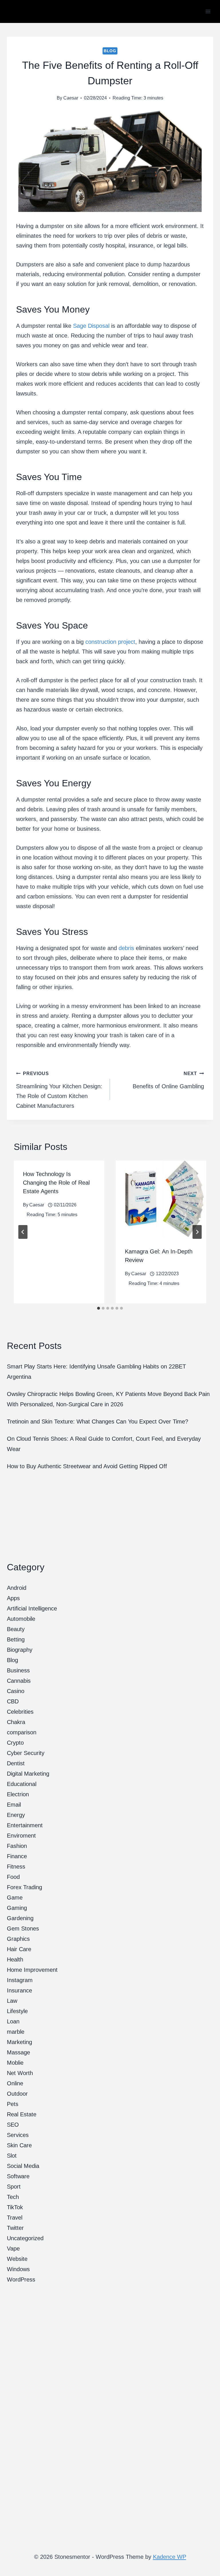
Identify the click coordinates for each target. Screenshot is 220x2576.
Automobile (21, 1619)
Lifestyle (17, 2011)
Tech (13, 2197)
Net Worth (20, 2073)
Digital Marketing (28, 1774)
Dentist (16, 1763)
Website (17, 2259)
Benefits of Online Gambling (168, 1080)
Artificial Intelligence (32, 1608)
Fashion (17, 1846)
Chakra (16, 1722)
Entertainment (25, 1825)
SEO (13, 2125)
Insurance (19, 1990)
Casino (16, 1691)
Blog (110, 51)
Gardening (20, 1918)
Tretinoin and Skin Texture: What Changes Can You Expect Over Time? (98, 1421)
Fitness (16, 1867)
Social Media (23, 2166)
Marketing (19, 2042)
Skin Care (19, 2145)
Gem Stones (23, 1928)
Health (15, 1959)
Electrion (18, 1794)
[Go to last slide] (23, 1232)
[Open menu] (208, 11)
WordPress (21, 2279)
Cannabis (19, 1681)
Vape (13, 2249)
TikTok (15, 2207)
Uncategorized (25, 2238)
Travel (15, 2218)
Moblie (15, 2063)
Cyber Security (26, 1753)
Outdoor (17, 2094)
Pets (13, 2104)
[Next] (197, 1232)
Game (15, 1898)
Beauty (16, 1629)
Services (18, 2135)
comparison (22, 1732)
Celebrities (20, 1712)
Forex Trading (24, 1887)
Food (13, 1877)
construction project (110, 642)
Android (17, 1588)
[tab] (99, 1308)
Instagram (20, 1980)
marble (16, 2032)
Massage (18, 2052)
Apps (13, 1598)
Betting (16, 1639)
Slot (12, 2156)
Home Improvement (32, 1970)
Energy (16, 1815)
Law (12, 2001)
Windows (18, 2269)
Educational (22, 1784)
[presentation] (161, 1199)
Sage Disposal (91, 326)
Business (18, 1670)
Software (18, 2176)
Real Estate (22, 2114)
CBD (13, 1701)
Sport (14, 2187)
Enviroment (21, 1836)
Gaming (17, 1908)
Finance (17, 1856)
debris (126, 948)
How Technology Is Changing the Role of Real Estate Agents (56, 1183)
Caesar (71, 98)
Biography (20, 1650)
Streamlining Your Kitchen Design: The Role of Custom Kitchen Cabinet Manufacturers (59, 1090)
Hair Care (19, 1949)
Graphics (18, 1939)
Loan (13, 2021)
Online (15, 2083)
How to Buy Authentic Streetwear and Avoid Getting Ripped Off (87, 1466)
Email (14, 1805)
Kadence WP (170, 2557)
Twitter (15, 2228)
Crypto (15, 1743)
